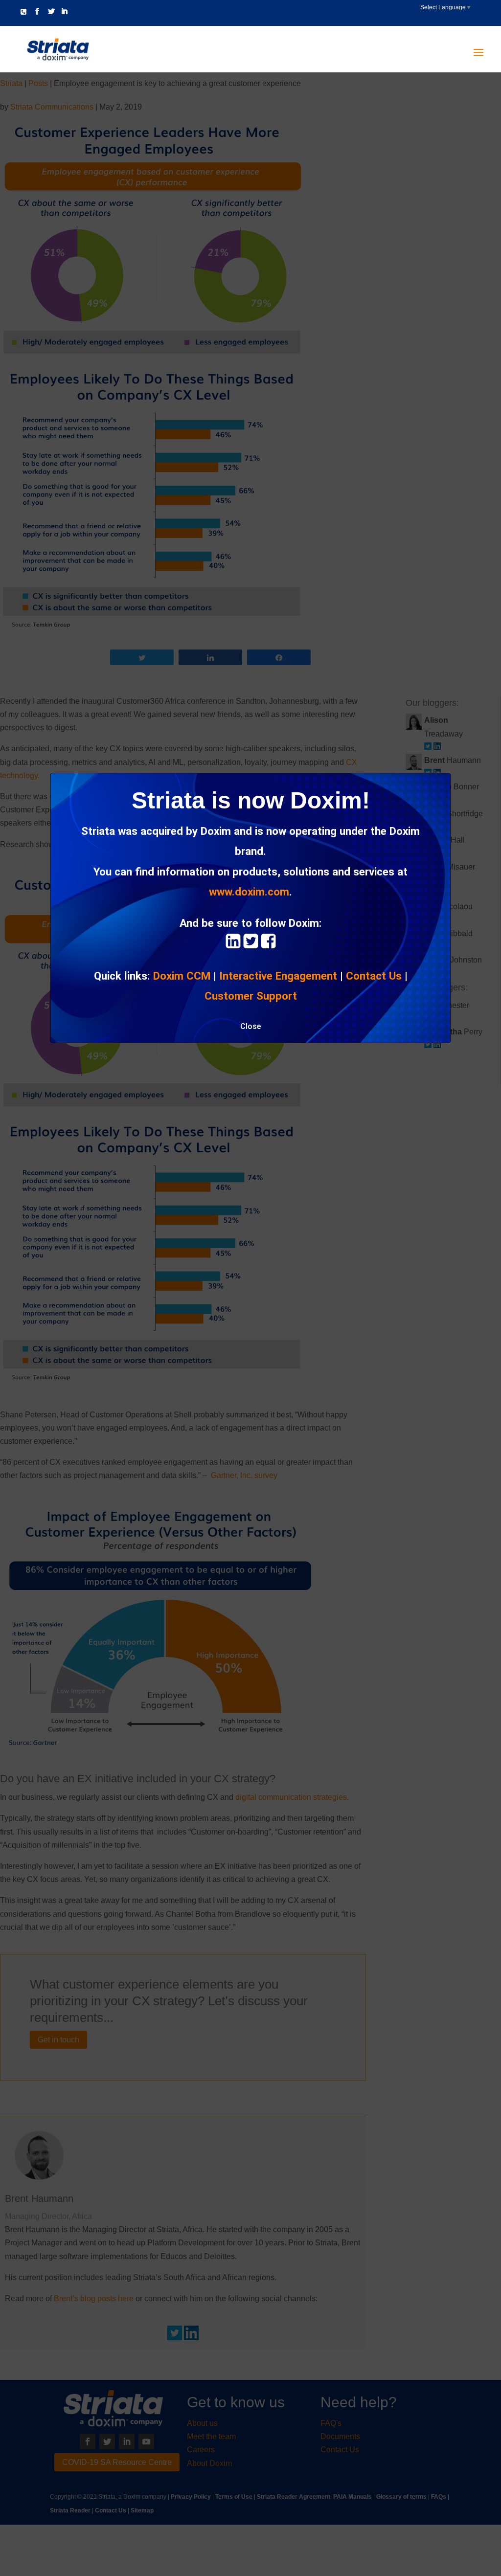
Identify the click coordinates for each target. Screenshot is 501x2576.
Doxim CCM (182, 976)
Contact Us (374, 976)
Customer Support (251, 996)
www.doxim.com (249, 892)
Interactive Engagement (278, 976)
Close (250, 1026)
